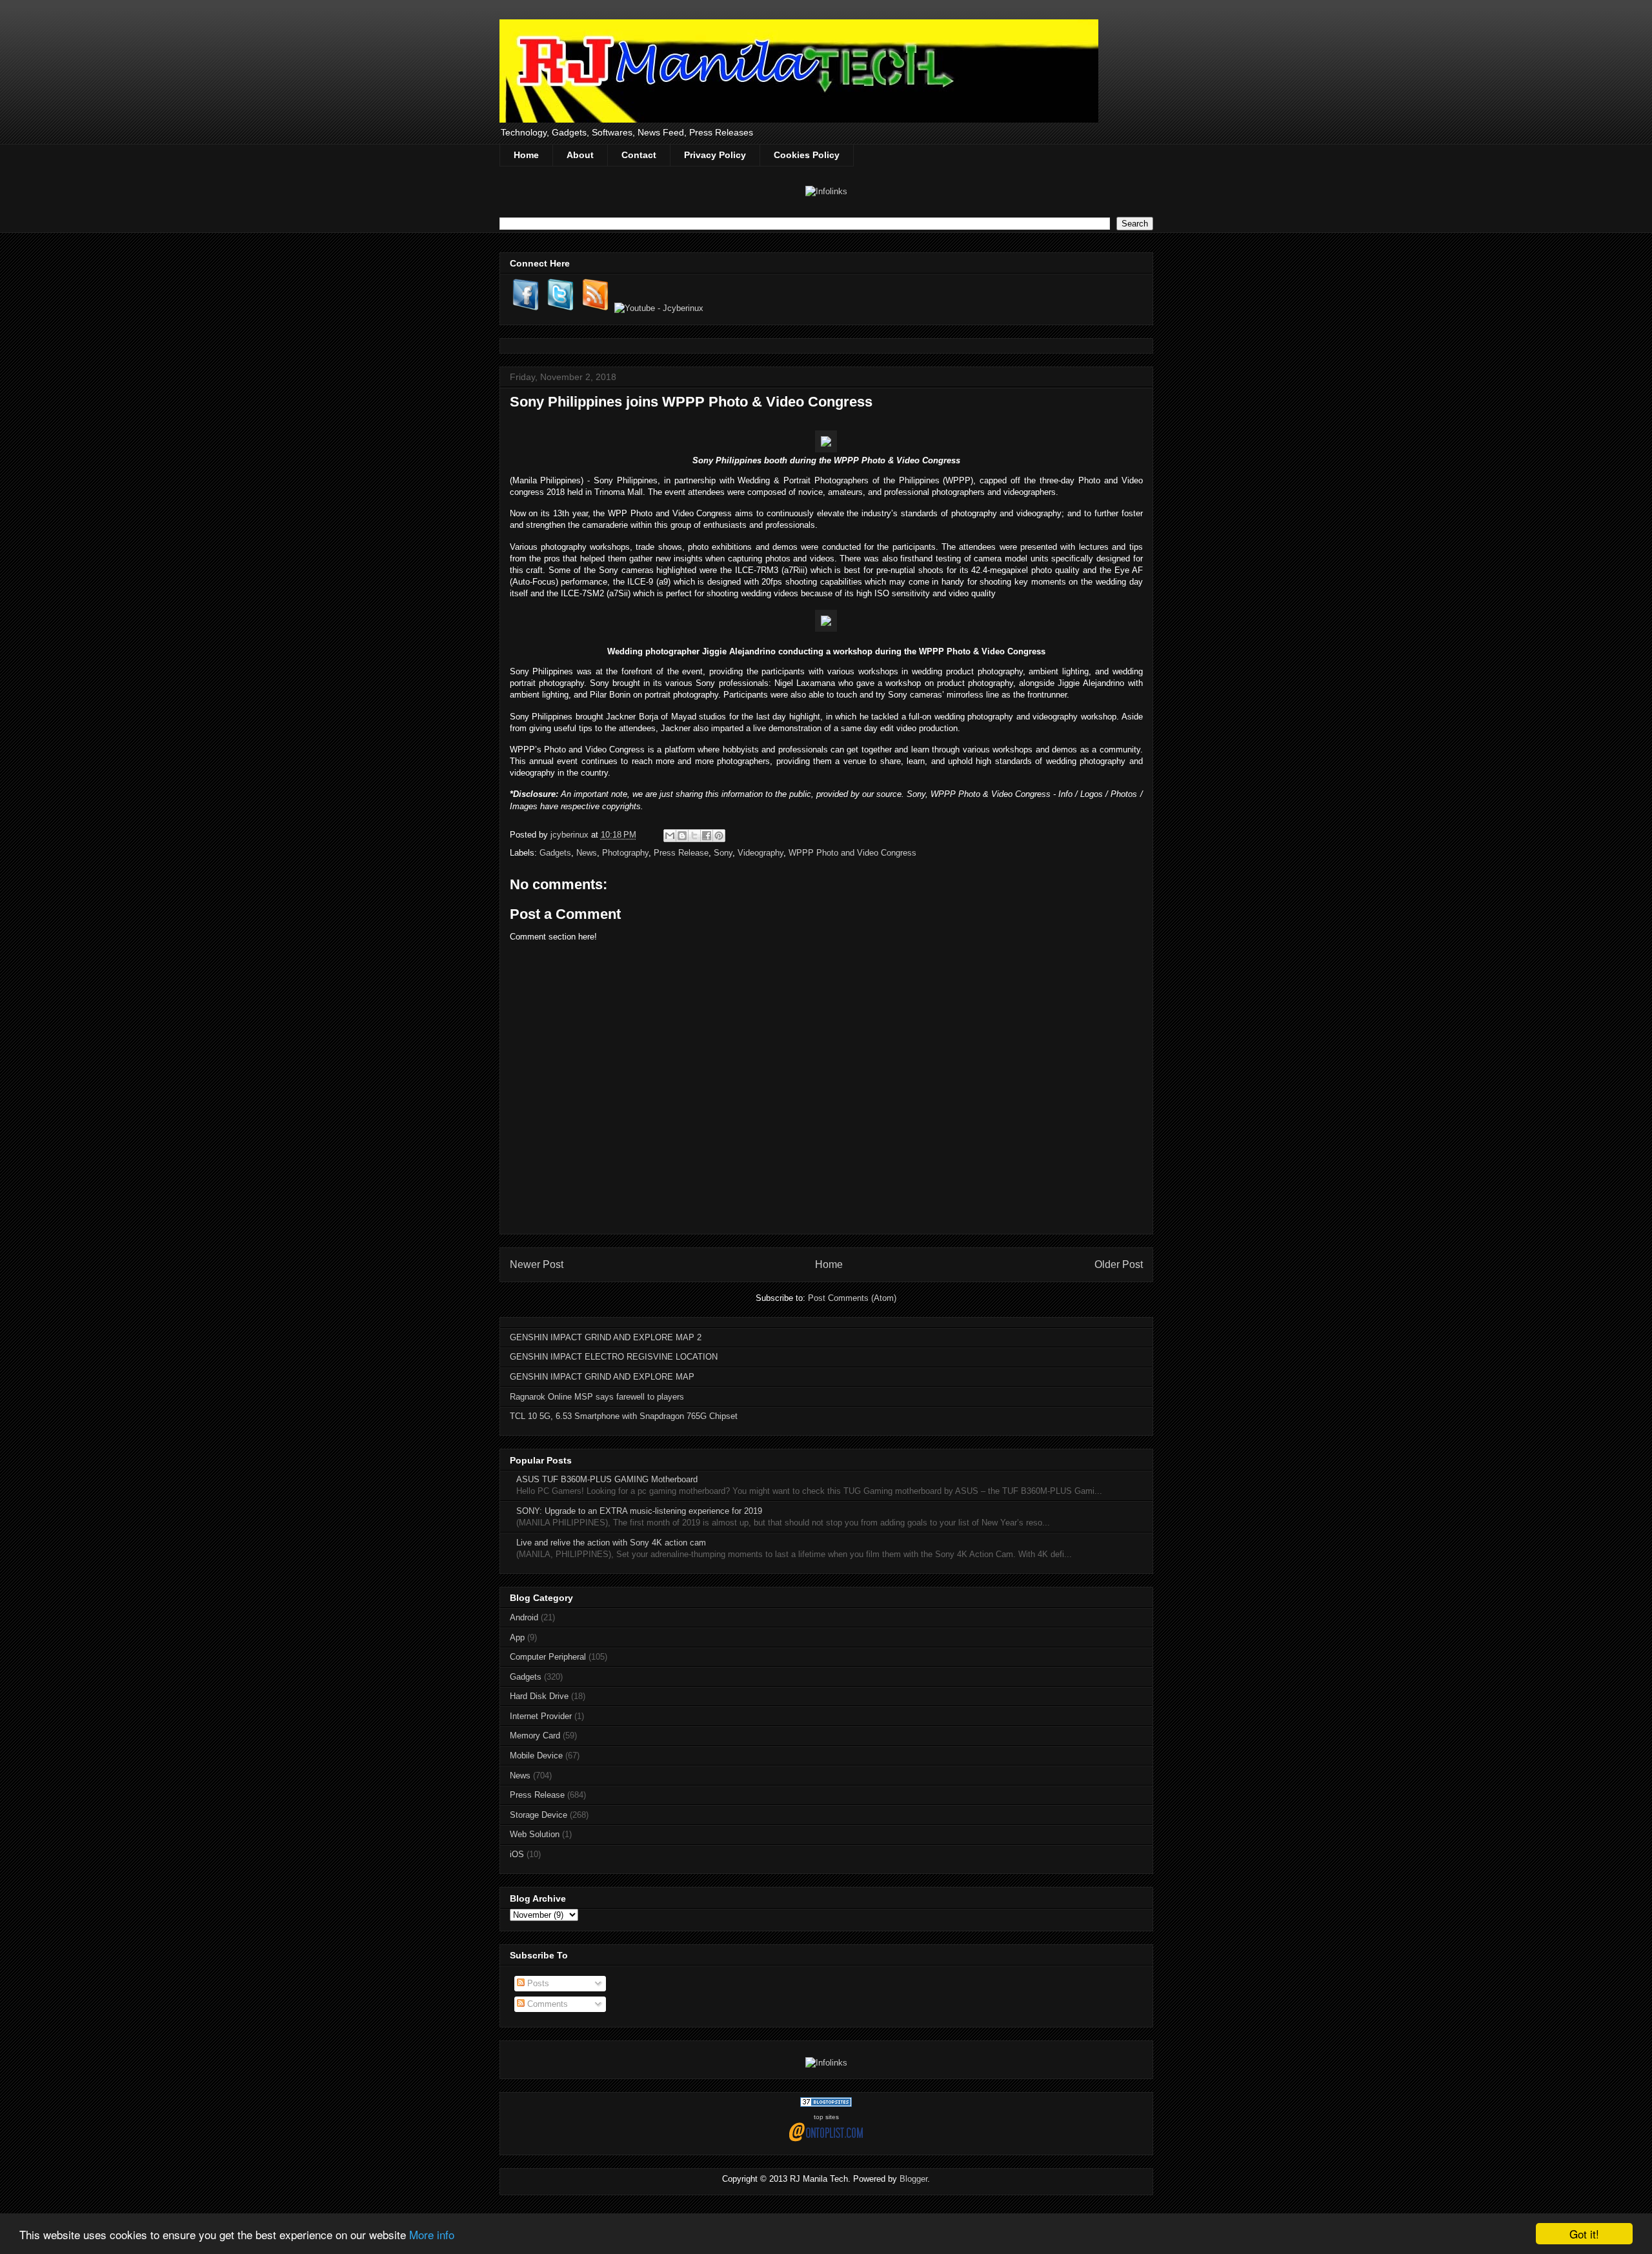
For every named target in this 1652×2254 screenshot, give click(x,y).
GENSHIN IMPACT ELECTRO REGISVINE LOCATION (614, 1357)
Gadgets (555, 853)
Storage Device (539, 1815)
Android (524, 1617)
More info (432, 2234)
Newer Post (537, 1264)
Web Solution (535, 1834)
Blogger (913, 2179)
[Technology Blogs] (826, 2104)
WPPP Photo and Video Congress (852, 853)
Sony (723, 853)
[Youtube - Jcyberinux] (659, 308)
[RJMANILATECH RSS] (596, 308)
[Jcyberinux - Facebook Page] (526, 308)
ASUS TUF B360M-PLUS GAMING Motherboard (607, 1479)
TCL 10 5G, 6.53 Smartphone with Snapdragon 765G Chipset (624, 1416)
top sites (826, 2117)
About (580, 155)
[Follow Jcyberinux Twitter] (561, 308)
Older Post (1119, 1264)
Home (526, 155)
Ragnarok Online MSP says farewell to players (597, 1397)
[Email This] (670, 836)
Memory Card (535, 1736)
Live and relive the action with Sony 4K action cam (611, 1543)
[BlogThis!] (682, 836)
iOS (517, 1854)
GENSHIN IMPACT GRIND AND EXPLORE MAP (602, 1377)
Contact (639, 155)
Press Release (681, 853)
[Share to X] (694, 836)
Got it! (1584, 2234)
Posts (537, 1983)
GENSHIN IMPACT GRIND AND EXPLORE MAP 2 (606, 1337)
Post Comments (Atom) (852, 1298)
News (587, 853)
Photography (625, 853)
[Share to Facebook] (707, 836)
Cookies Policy (807, 155)
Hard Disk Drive (539, 1696)
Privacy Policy (715, 155)
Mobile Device (536, 1756)
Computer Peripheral (548, 1657)
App (517, 1637)
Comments (546, 2004)
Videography (761, 853)
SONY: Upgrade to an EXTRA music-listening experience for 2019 (639, 1511)
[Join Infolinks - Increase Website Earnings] (826, 191)
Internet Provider (541, 1716)
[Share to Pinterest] (719, 836)
